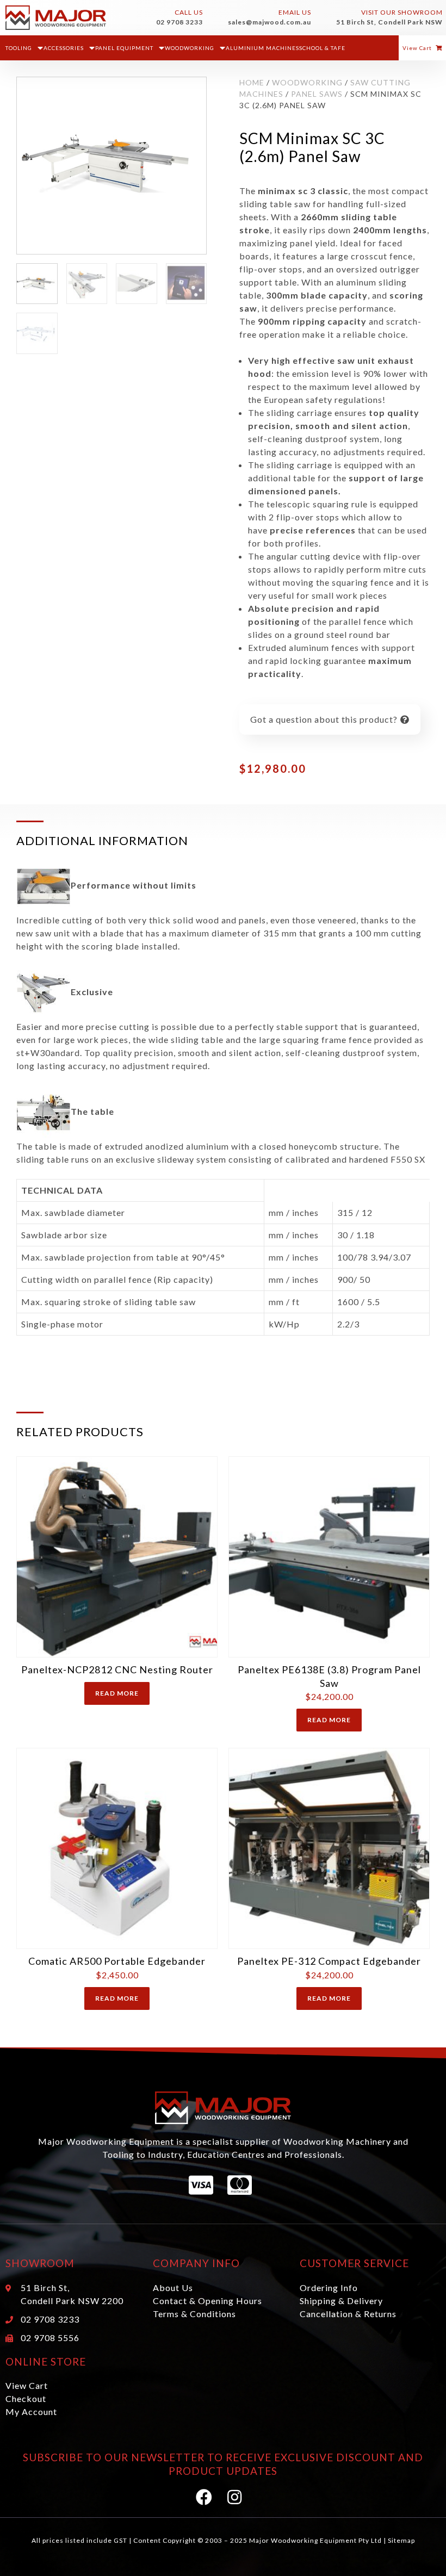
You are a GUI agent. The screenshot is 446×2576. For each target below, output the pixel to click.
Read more (117, 1693)
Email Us (295, 12)
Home (252, 82)
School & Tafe (322, 48)
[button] (422, 48)
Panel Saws (317, 94)
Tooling (19, 48)
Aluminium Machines (262, 48)
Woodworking (190, 48)
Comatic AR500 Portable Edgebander (117, 1961)
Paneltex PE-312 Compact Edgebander (329, 1961)
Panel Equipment (124, 48)
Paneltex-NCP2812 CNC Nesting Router (117, 1669)
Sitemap (401, 2540)
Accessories (64, 48)
